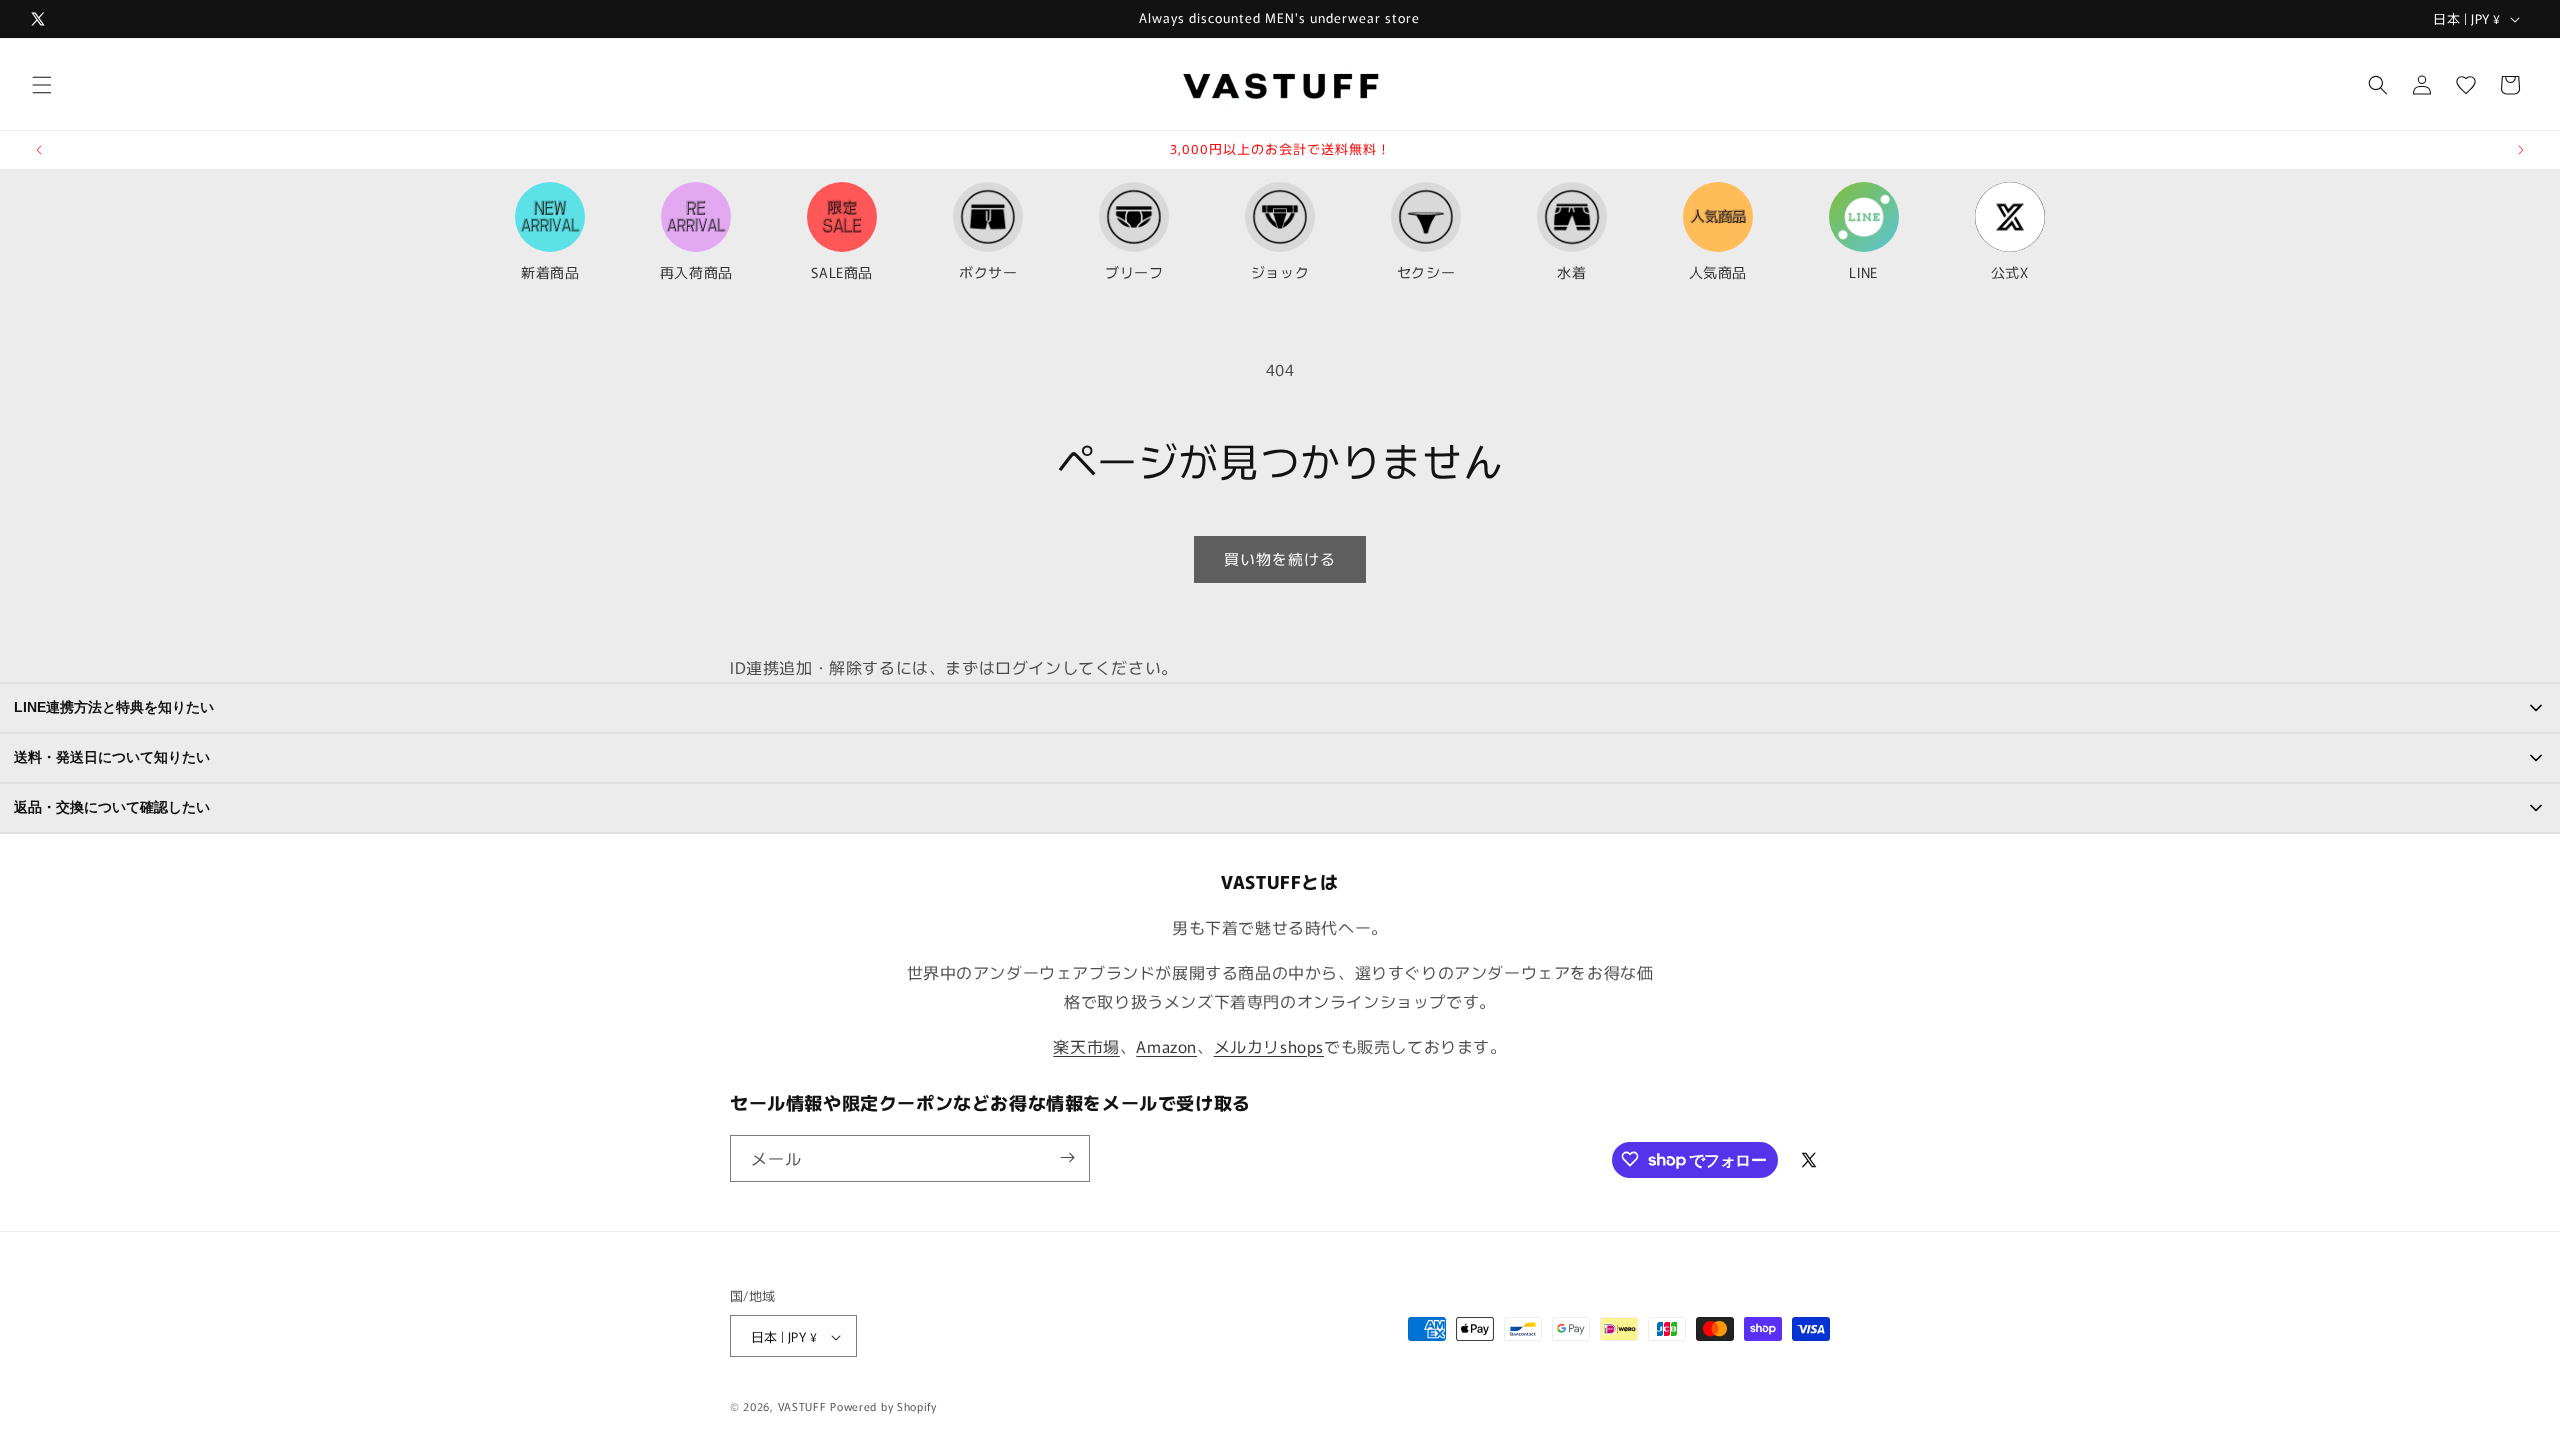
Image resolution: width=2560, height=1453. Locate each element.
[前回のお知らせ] (39, 150)
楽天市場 (1086, 1046)
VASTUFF (802, 1407)
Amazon (1166, 1046)
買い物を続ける (1280, 558)
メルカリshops (1269, 1046)
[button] (42, 85)
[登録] (1067, 1157)
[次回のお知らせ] (2521, 150)
